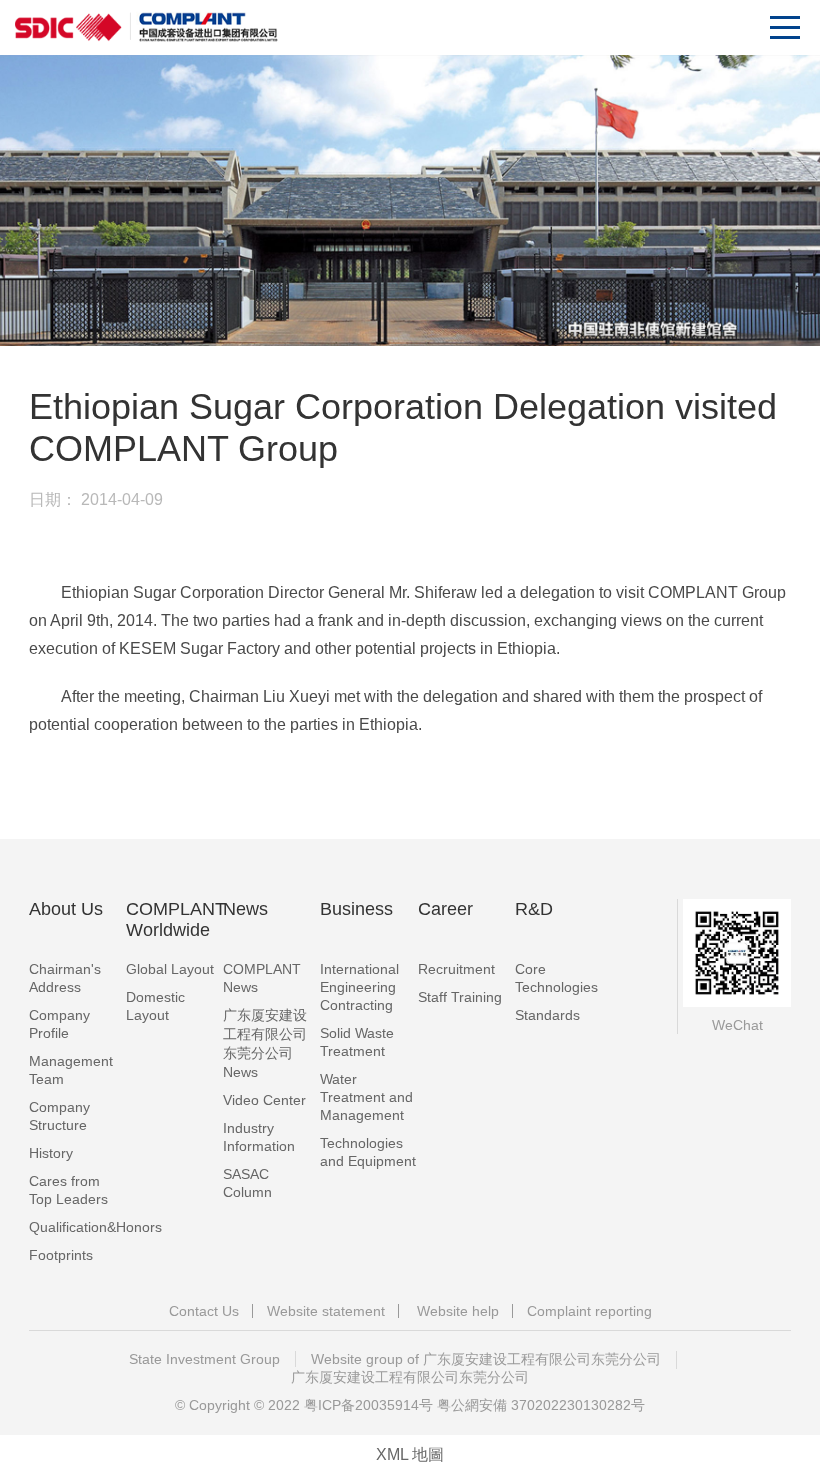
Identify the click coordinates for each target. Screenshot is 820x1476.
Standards (547, 1015)
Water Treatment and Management (366, 1097)
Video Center (264, 1100)
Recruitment (456, 969)
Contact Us (204, 1311)
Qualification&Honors (95, 1227)
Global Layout (170, 969)
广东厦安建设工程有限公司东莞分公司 (410, 1377)
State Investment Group (204, 1359)
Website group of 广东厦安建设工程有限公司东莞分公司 (486, 1359)
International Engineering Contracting (359, 987)
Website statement (326, 1311)
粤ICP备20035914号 (368, 1405)
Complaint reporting (589, 1311)
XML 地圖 (410, 1454)
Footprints (61, 1255)
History (51, 1153)
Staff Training (460, 997)
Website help (458, 1311)
